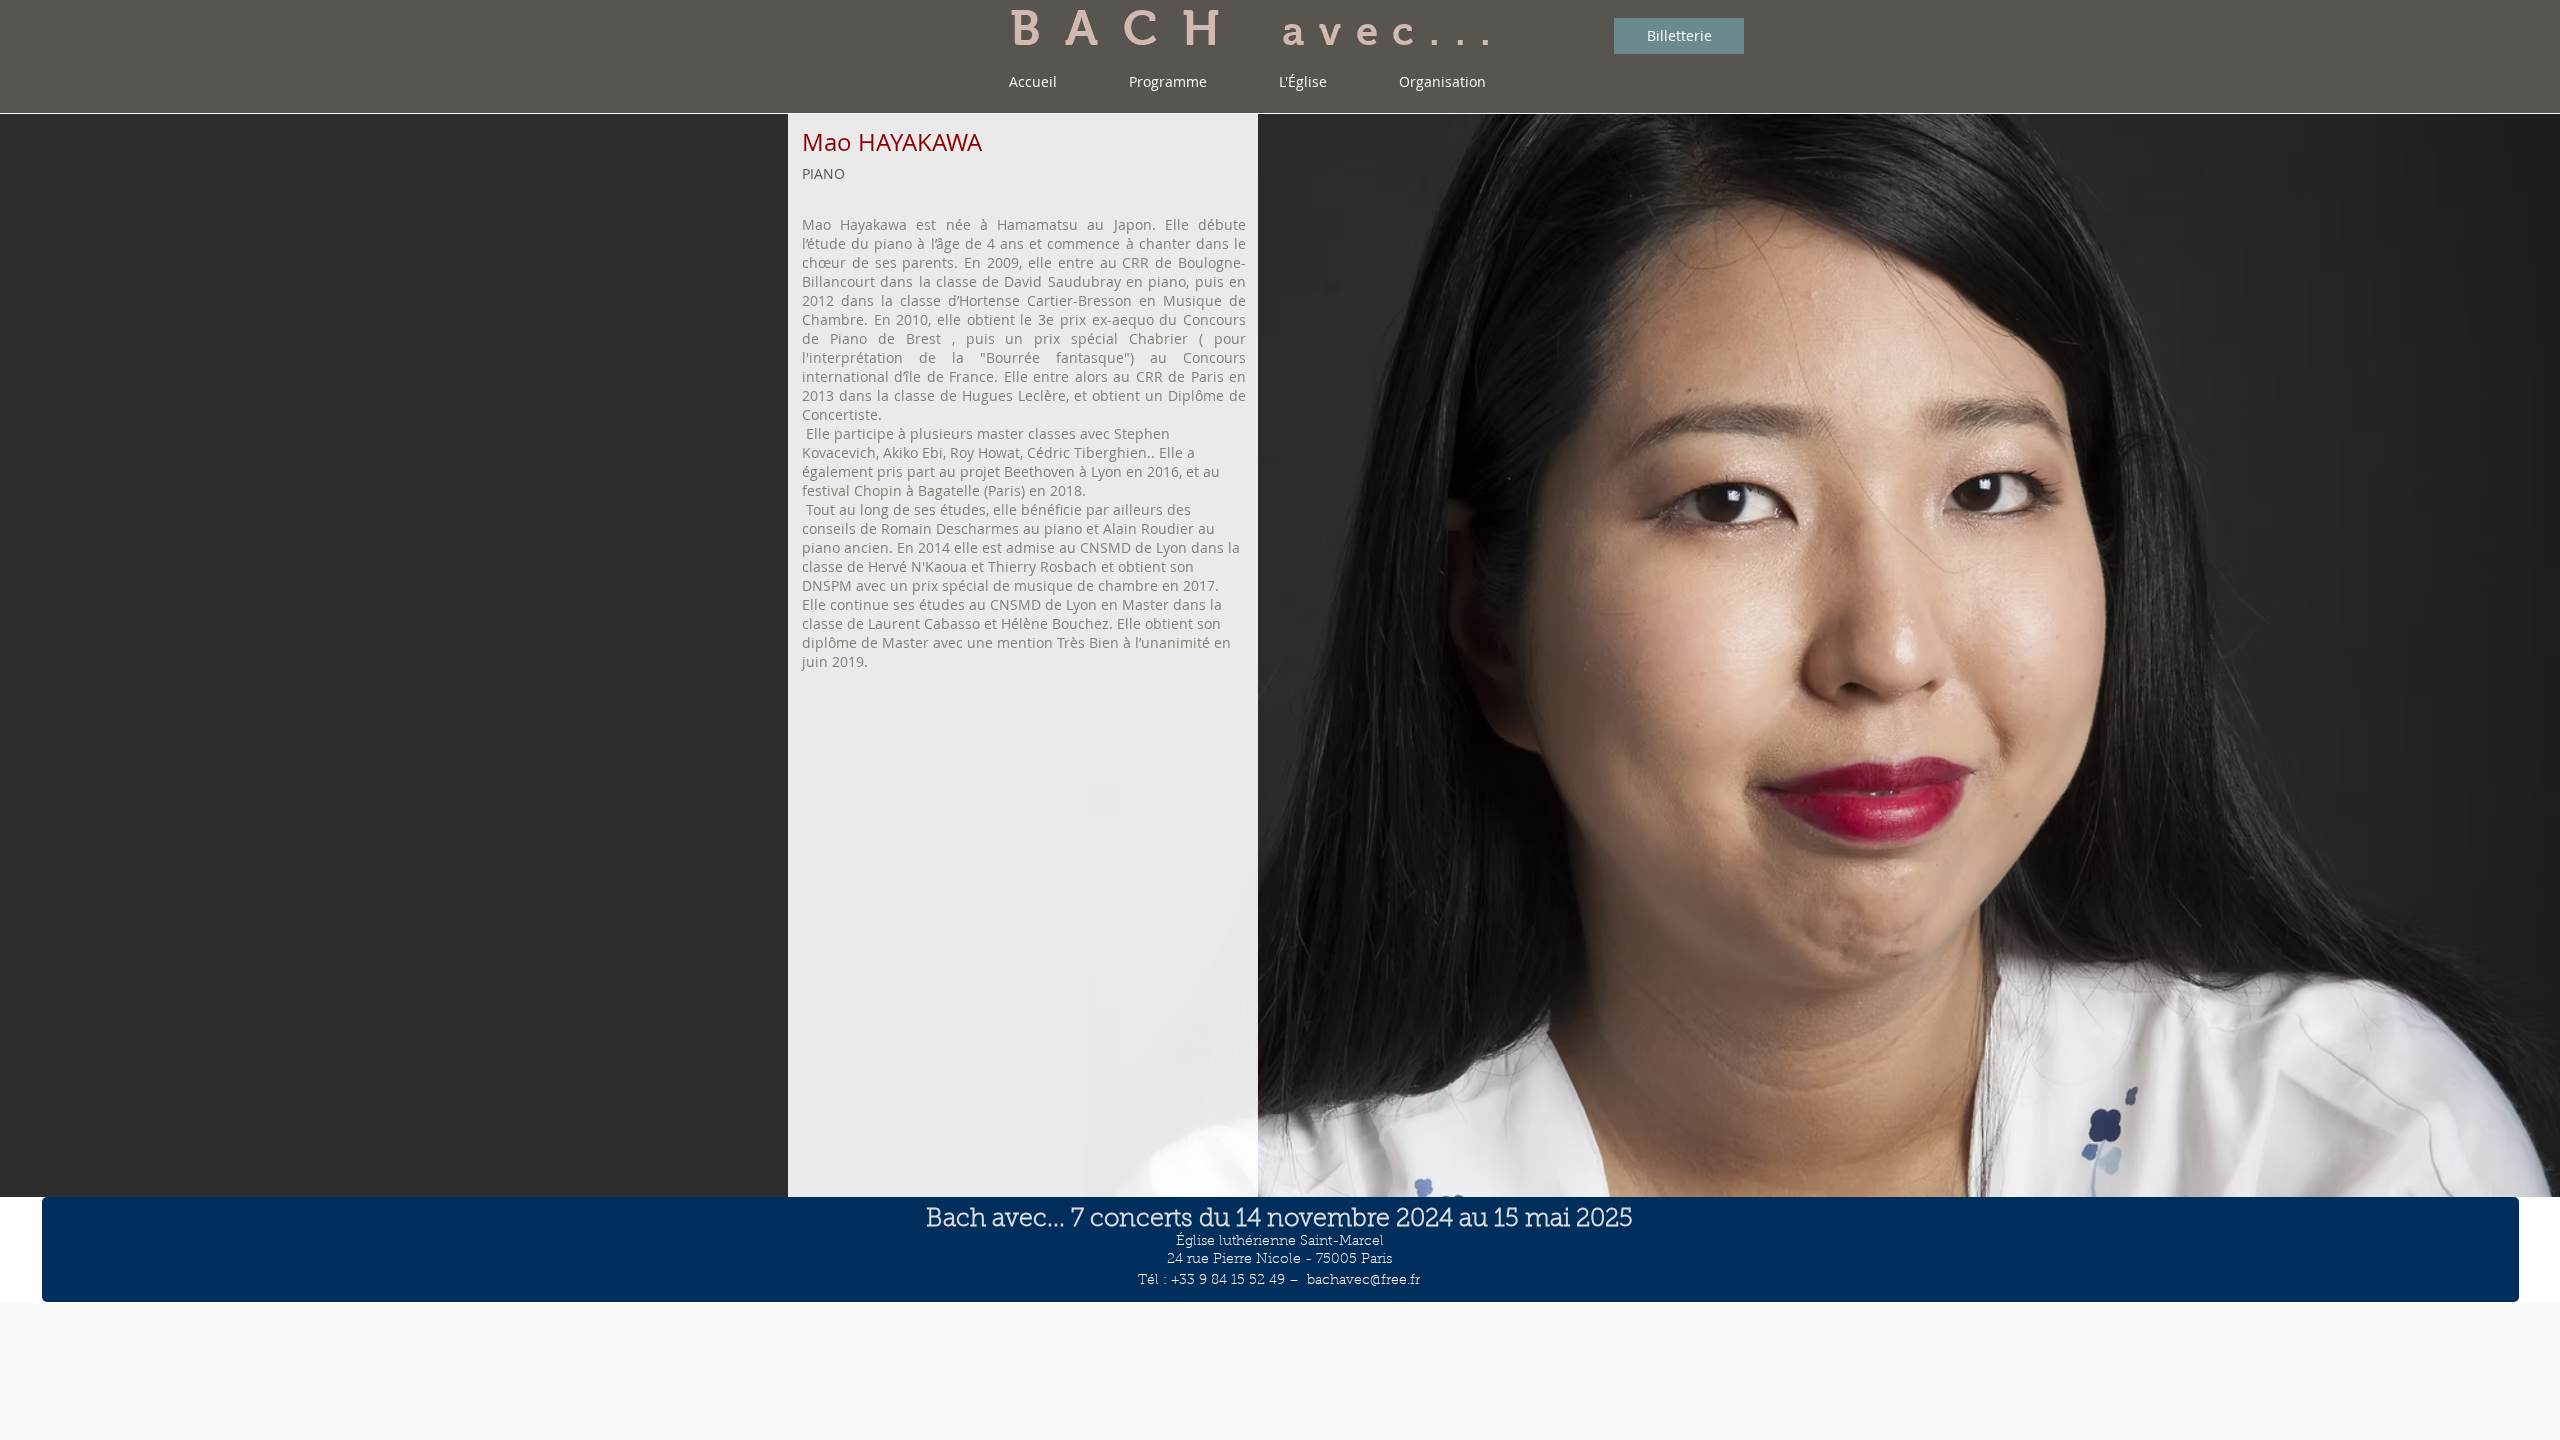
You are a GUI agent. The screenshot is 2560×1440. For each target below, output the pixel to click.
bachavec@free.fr (1363, 1281)
